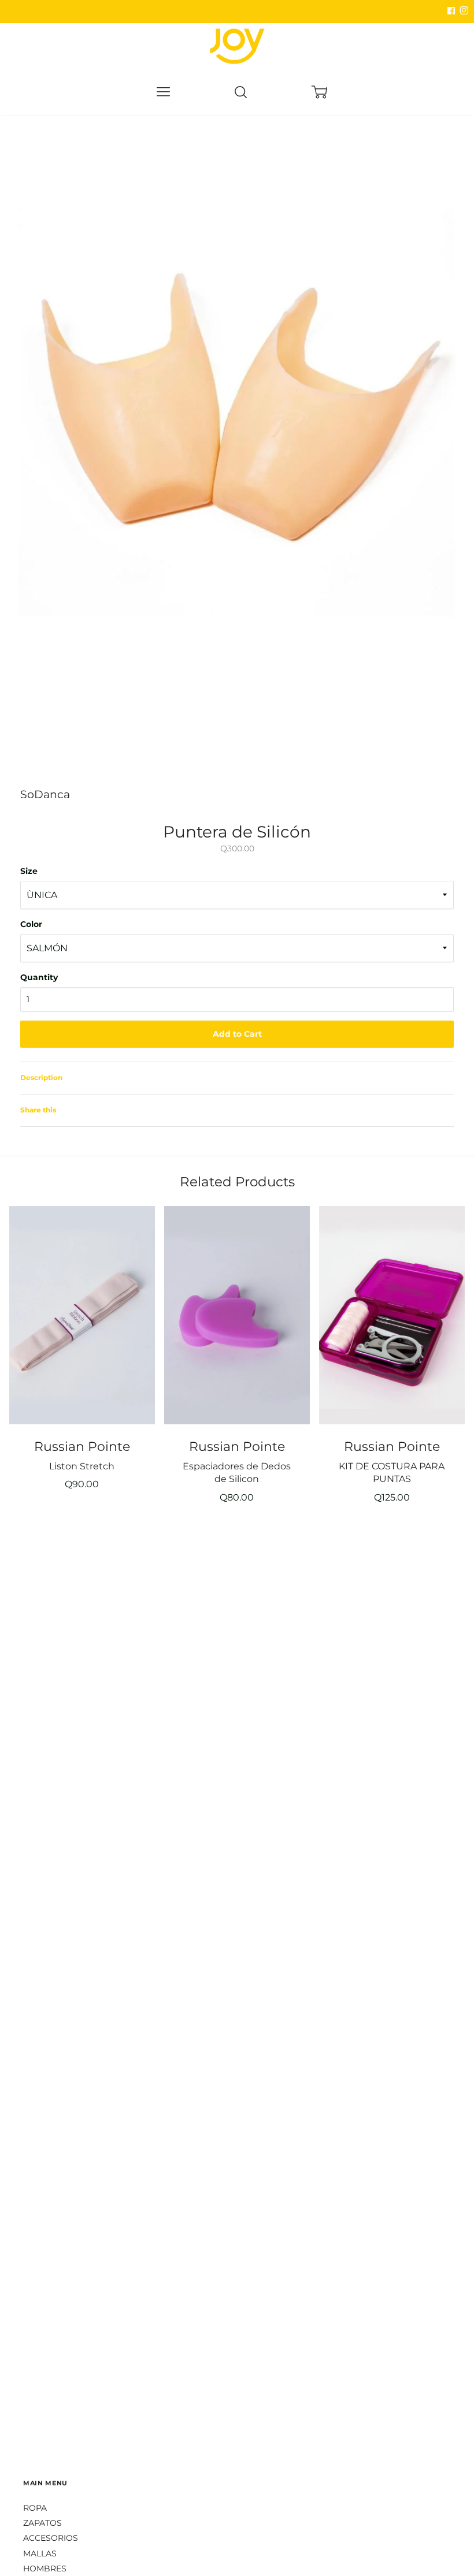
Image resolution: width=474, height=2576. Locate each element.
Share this (38, 1110)
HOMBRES (45, 2568)
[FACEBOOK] (451, 11)
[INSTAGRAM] (462, 11)
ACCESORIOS (51, 2538)
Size (29, 871)
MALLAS (40, 2553)
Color (31, 924)
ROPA (35, 2508)
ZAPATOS (42, 2523)
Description (41, 1077)
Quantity (39, 977)
